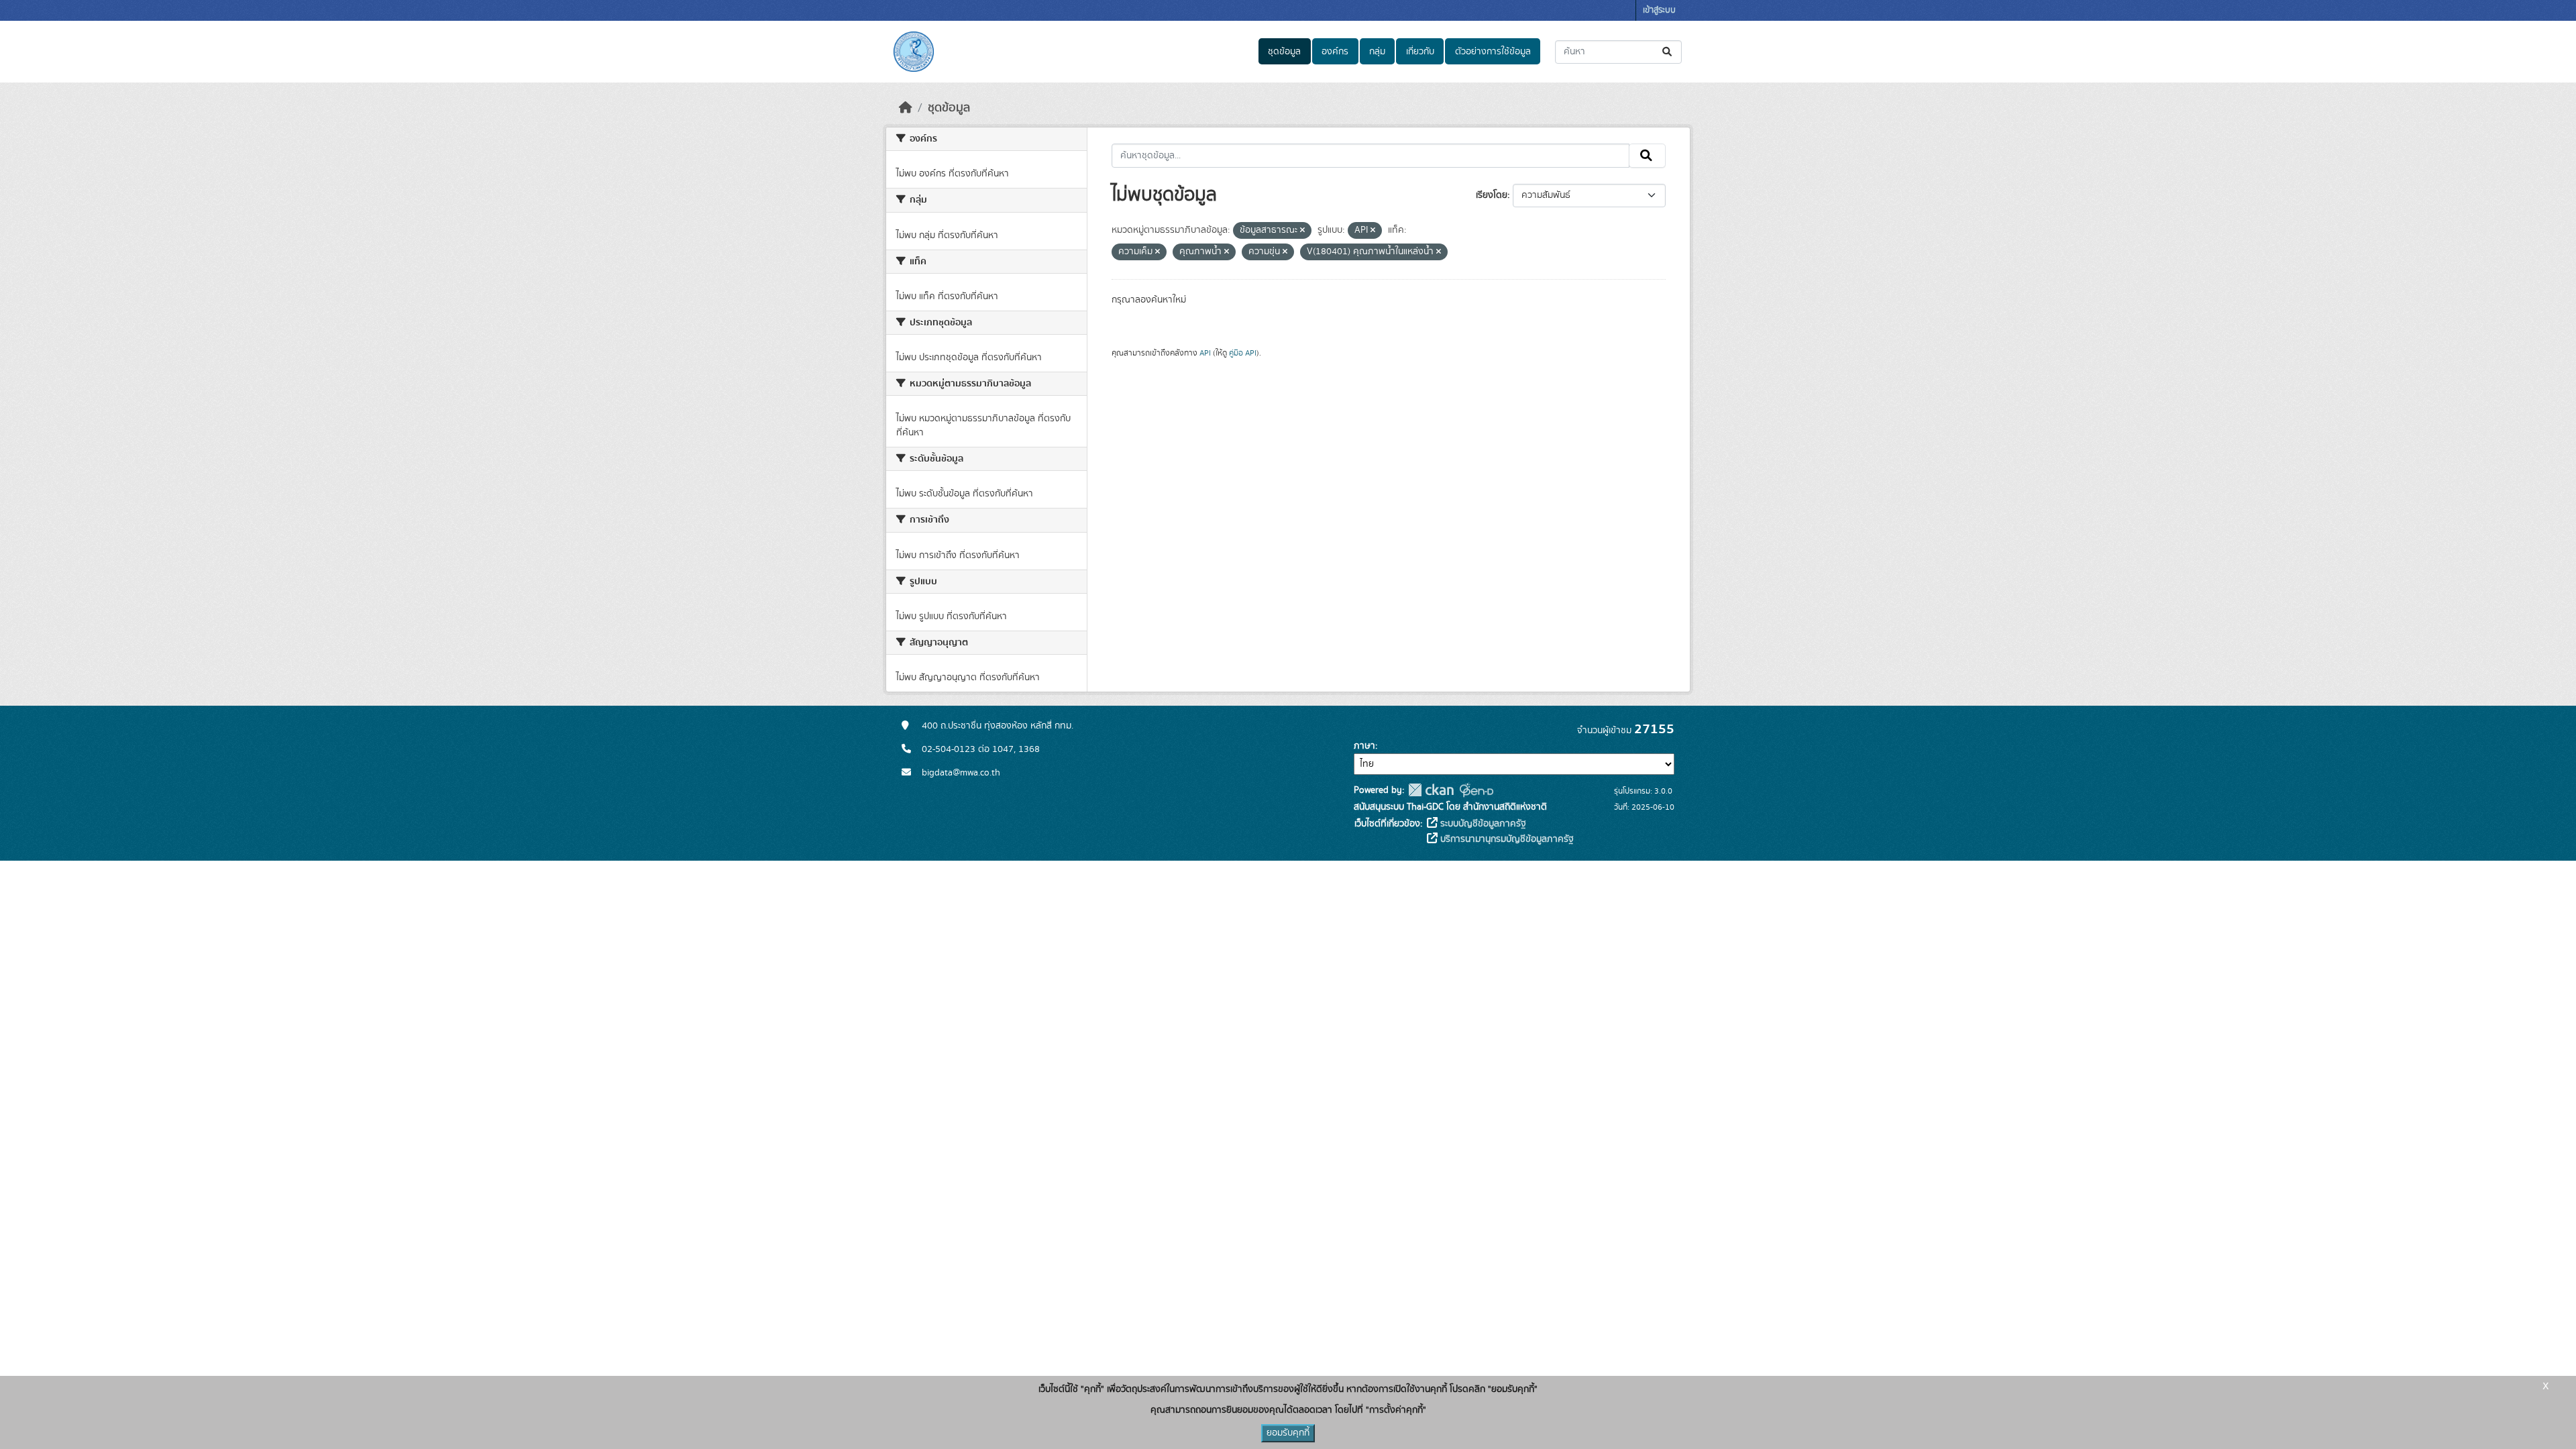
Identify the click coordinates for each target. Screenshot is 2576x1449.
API (1205, 353)
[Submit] (1668, 52)
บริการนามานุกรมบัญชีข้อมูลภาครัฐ (1506, 839)
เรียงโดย (1492, 195)
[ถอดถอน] (1302, 231)
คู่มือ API (1243, 353)
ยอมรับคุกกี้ (1288, 1433)
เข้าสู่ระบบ (1659, 10)
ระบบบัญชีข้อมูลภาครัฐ (1482, 824)
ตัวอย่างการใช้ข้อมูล (1493, 52)
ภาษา (1364, 746)
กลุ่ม (1377, 52)
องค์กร (1335, 52)
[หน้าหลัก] (906, 108)
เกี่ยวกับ (1420, 52)
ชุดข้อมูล (1284, 52)
